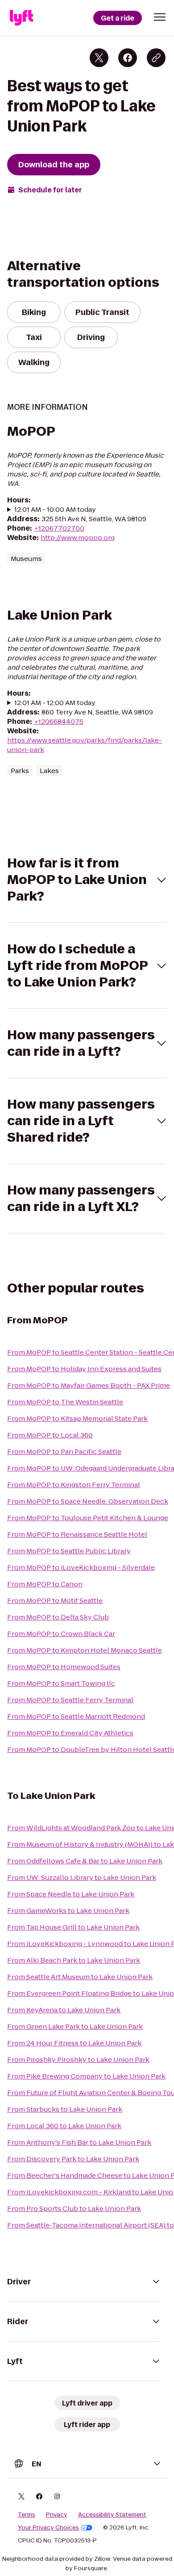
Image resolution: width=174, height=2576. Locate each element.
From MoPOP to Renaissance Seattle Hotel (77, 1534)
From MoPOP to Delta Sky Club (58, 1617)
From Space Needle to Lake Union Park (71, 1894)
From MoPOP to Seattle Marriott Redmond (76, 1716)
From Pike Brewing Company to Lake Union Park (86, 2076)
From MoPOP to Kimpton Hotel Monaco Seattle (85, 1650)
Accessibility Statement (112, 2515)
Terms (27, 2515)
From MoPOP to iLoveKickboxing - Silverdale (81, 1567)
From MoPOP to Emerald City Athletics (70, 1733)
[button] (160, 17)
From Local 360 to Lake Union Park (64, 2126)
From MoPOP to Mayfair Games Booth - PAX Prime (89, 1385)
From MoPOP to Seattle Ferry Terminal (70, 1700)
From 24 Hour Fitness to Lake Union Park (74, 2043)
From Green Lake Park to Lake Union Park (75, 2026)
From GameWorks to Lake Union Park (68, 1911)
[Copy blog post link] (156, 58)
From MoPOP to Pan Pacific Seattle (64, 1452)
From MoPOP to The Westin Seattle (65, 1402)
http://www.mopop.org (78, 538)
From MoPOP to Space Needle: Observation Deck (88, 1501)
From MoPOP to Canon (45, 1584)
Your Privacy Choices (48, 2528)
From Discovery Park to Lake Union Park (73, 2159)
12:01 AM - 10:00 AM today (55, 509)
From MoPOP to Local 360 (50, 1435)
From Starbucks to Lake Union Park (65, 2109)
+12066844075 (59, 721)
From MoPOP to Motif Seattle (55, 1600)
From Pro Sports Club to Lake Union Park (74, 2208)
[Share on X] (99, 58)
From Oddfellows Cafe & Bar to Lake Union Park (85, 1861)
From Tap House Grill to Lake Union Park (73, 1927)
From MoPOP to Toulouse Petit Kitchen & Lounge (88, 1518)
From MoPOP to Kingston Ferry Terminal (74, 1485)
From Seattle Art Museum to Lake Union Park (80, 1977)
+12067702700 (59, 528)
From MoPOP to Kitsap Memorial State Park (77, 1418)
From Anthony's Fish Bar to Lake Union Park (79, 2142)
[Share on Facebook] (128, 58)
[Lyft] (21, 18)
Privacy (57, 2515)
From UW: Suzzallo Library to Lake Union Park (82, 1877)
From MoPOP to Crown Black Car (61, 1634)
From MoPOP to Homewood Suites (64, 1667)
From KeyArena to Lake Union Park (64, 2010)
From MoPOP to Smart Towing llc (61, 1683)
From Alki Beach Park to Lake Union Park (74, 1960)
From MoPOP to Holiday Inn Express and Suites (84, 1369)
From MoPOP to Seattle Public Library (69, 1551)
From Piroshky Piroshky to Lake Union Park (78, 2060)
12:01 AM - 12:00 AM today (55, 703)
